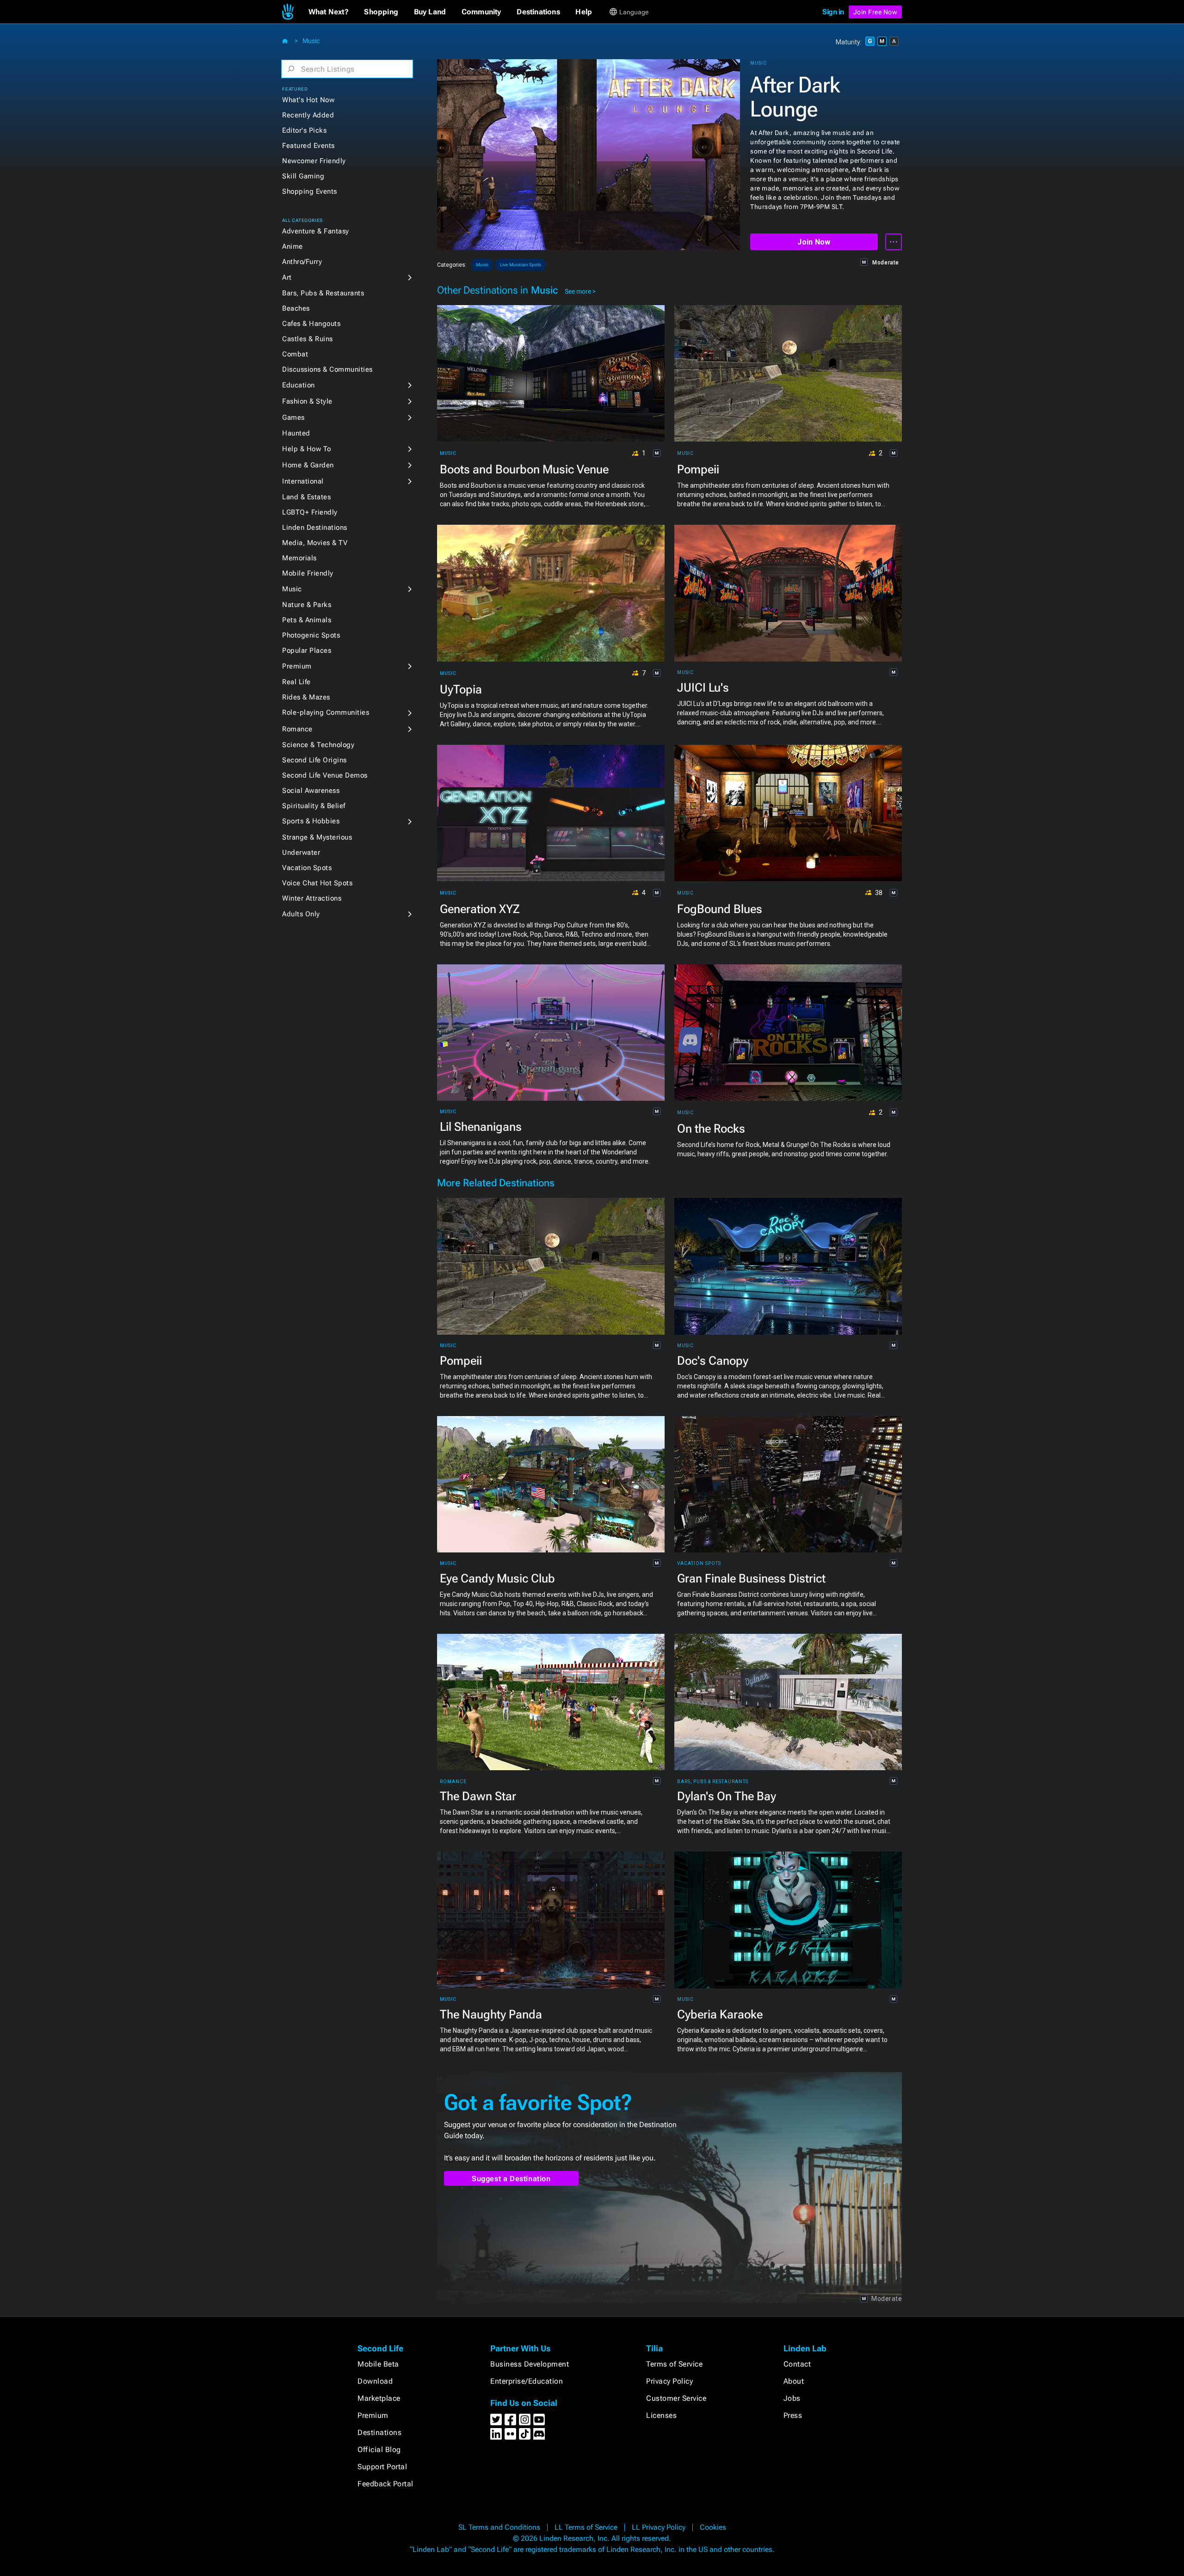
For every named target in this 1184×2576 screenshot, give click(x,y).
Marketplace (379, 2398)
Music (311, 41)
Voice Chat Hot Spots (317, 883)
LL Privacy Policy (659, 2527)
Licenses (661, 2415)
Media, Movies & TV (315, 543)
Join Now (814, 242)
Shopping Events (310, 191)
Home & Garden (308, 465)
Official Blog (379, 2450)
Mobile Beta (378, 2364)
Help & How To (307, 449)
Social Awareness (311, 791)
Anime (293, 246)
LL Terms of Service (586, 2527)
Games (293, 417)
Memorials (299, 558)
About (794, 2381)
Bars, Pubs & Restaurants (323, 293)
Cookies (713, 2527)
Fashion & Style (307, 401)
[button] (329, 12)
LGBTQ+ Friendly (310, 512)
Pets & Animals (307, 620)
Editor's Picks (304, 130)
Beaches (296, 308)
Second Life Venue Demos (325, 775)
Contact (797, 2364)
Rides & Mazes (306, 697)
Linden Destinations (315, 527)
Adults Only (301, 914)
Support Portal (382, 2467)
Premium (297, 666)
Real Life (296, 682)
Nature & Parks (307, 605)
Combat (295, 354)
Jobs (792, 2398)
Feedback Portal (385, 2484)
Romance (297, 729)
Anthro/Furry (302, 262)
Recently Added (308, 115)
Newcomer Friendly (314, 161)
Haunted (296, 433)
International (303, 481)
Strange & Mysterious (317, 837)
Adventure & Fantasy (316, 231)
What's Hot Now (308, 100)
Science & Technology (318, 745)
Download (375, 2381)
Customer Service (676, 2398)
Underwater (301, 853)
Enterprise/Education (527, 2381)
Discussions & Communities (327, 369)
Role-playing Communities (326, 712)
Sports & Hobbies (311, 821)
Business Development (530, 2364)
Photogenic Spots (311, 635)
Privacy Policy (669, 2381)
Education (299, 385)
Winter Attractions (312, 898)
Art (287, 277)
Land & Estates (306, 497)
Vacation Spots (307, 868)
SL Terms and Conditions (499, 2527)
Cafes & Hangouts (311, 324)
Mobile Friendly (308, 573)
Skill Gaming (303, 176)
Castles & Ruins (308, 339)
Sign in (833, 12)
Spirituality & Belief (314, 806)
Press (793, 2415)
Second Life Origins (314, 760)
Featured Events (308, 146)
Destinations (379, 2432)
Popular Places (307, 650)
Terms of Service (674, 2364)
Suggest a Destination (511, 2179)
